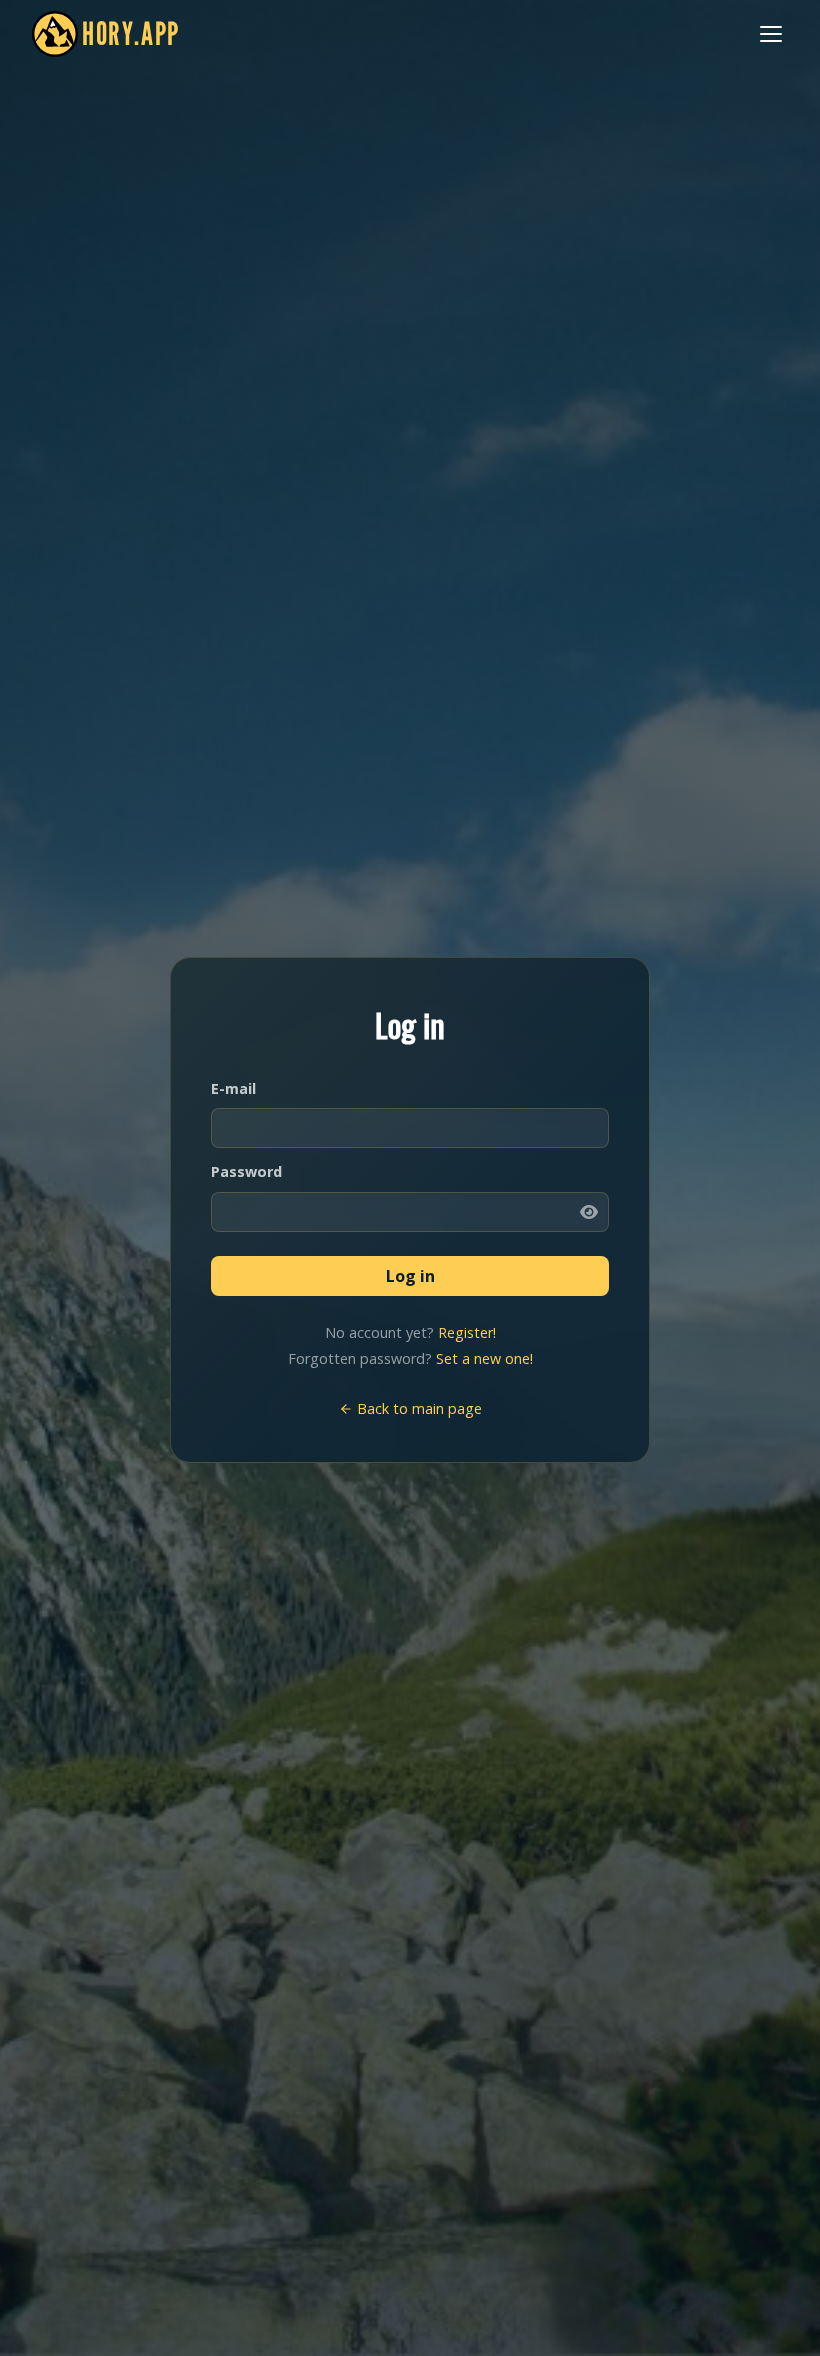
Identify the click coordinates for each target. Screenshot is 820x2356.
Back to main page (417, 1408)
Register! (467, 1332)
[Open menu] (771, 34)
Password (246, 1171)
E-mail (233, 1088)
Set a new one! (484, 1358)
